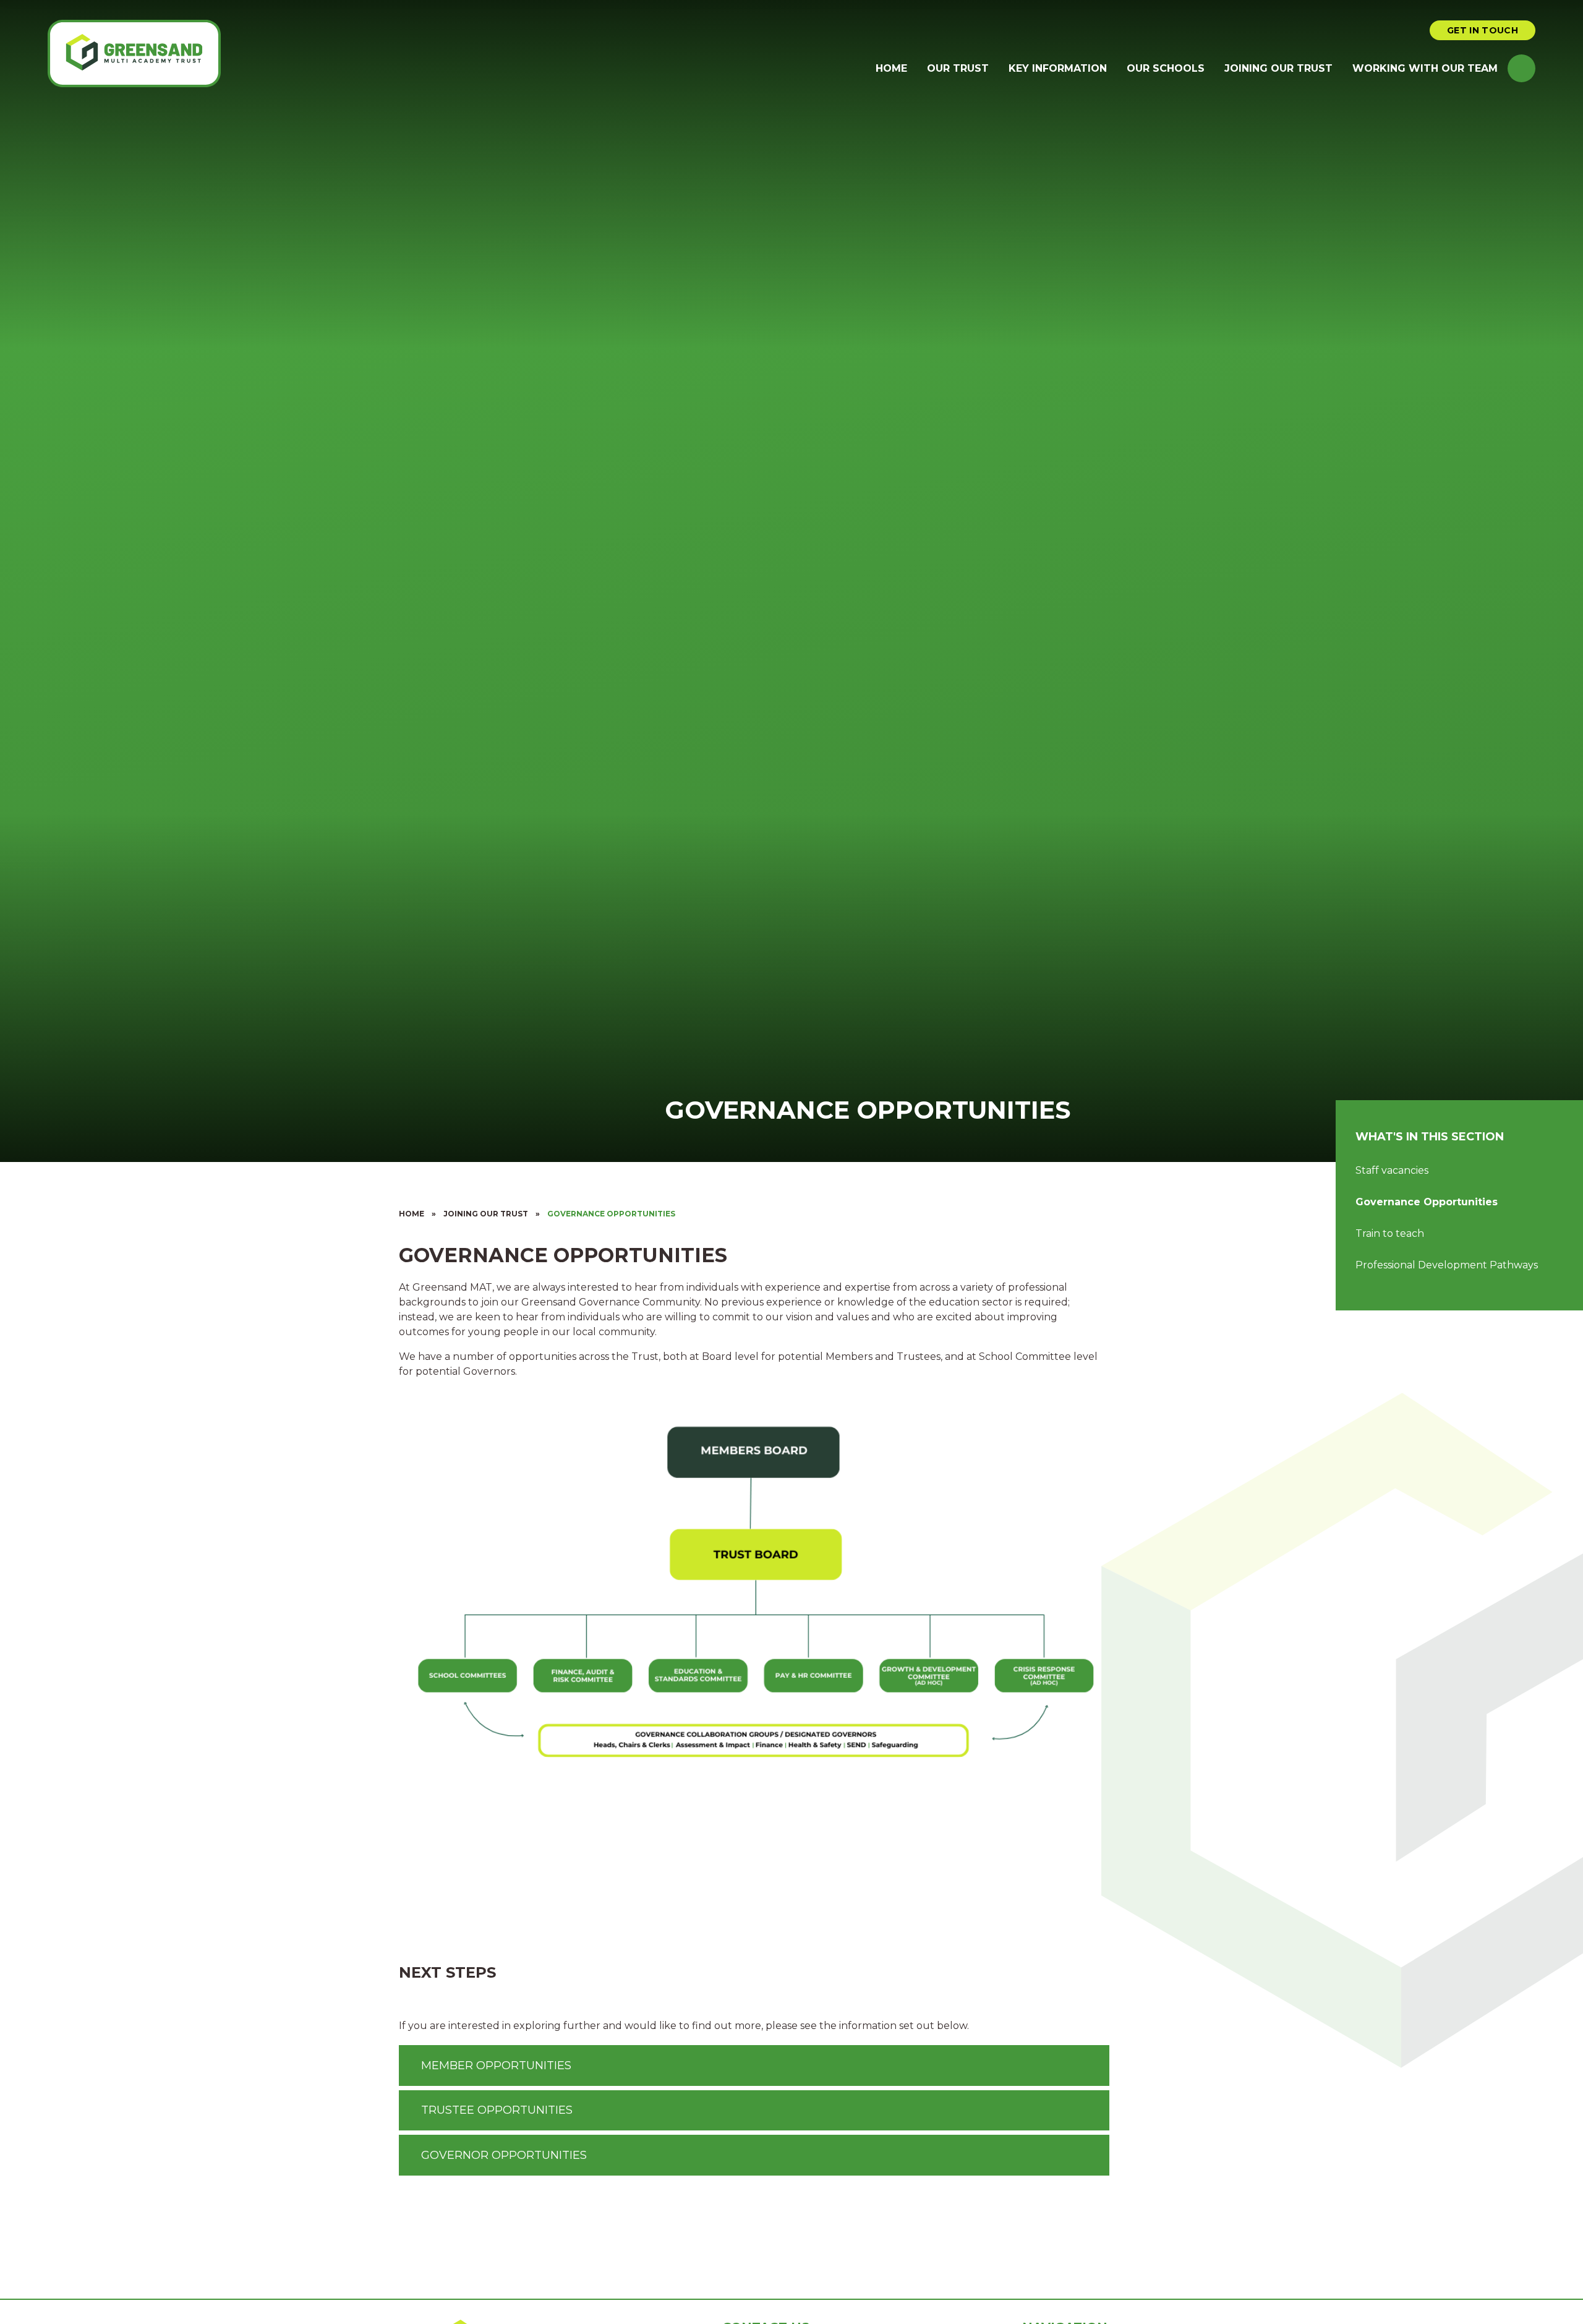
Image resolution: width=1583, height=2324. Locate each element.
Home (412, 1214)
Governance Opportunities (611, 1214)
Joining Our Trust (486, 1214)
